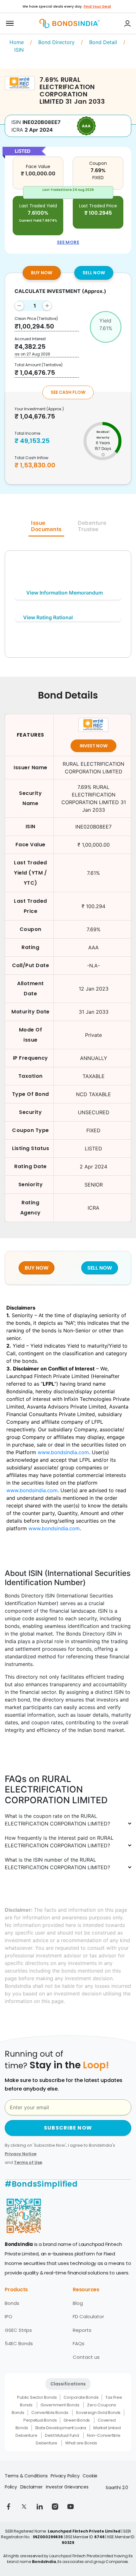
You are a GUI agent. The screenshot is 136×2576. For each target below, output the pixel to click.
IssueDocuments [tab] (46, 526)
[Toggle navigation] (10, 23)
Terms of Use (28, 2162)
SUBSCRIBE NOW (68, 2128)
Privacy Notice (21, 2154)
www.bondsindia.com (63, 1452)
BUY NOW (42, 273)
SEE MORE (68, 242)
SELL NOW (94, 273)
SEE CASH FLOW (68, 392)
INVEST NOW (94, 746)
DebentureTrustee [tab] (92, 526)
